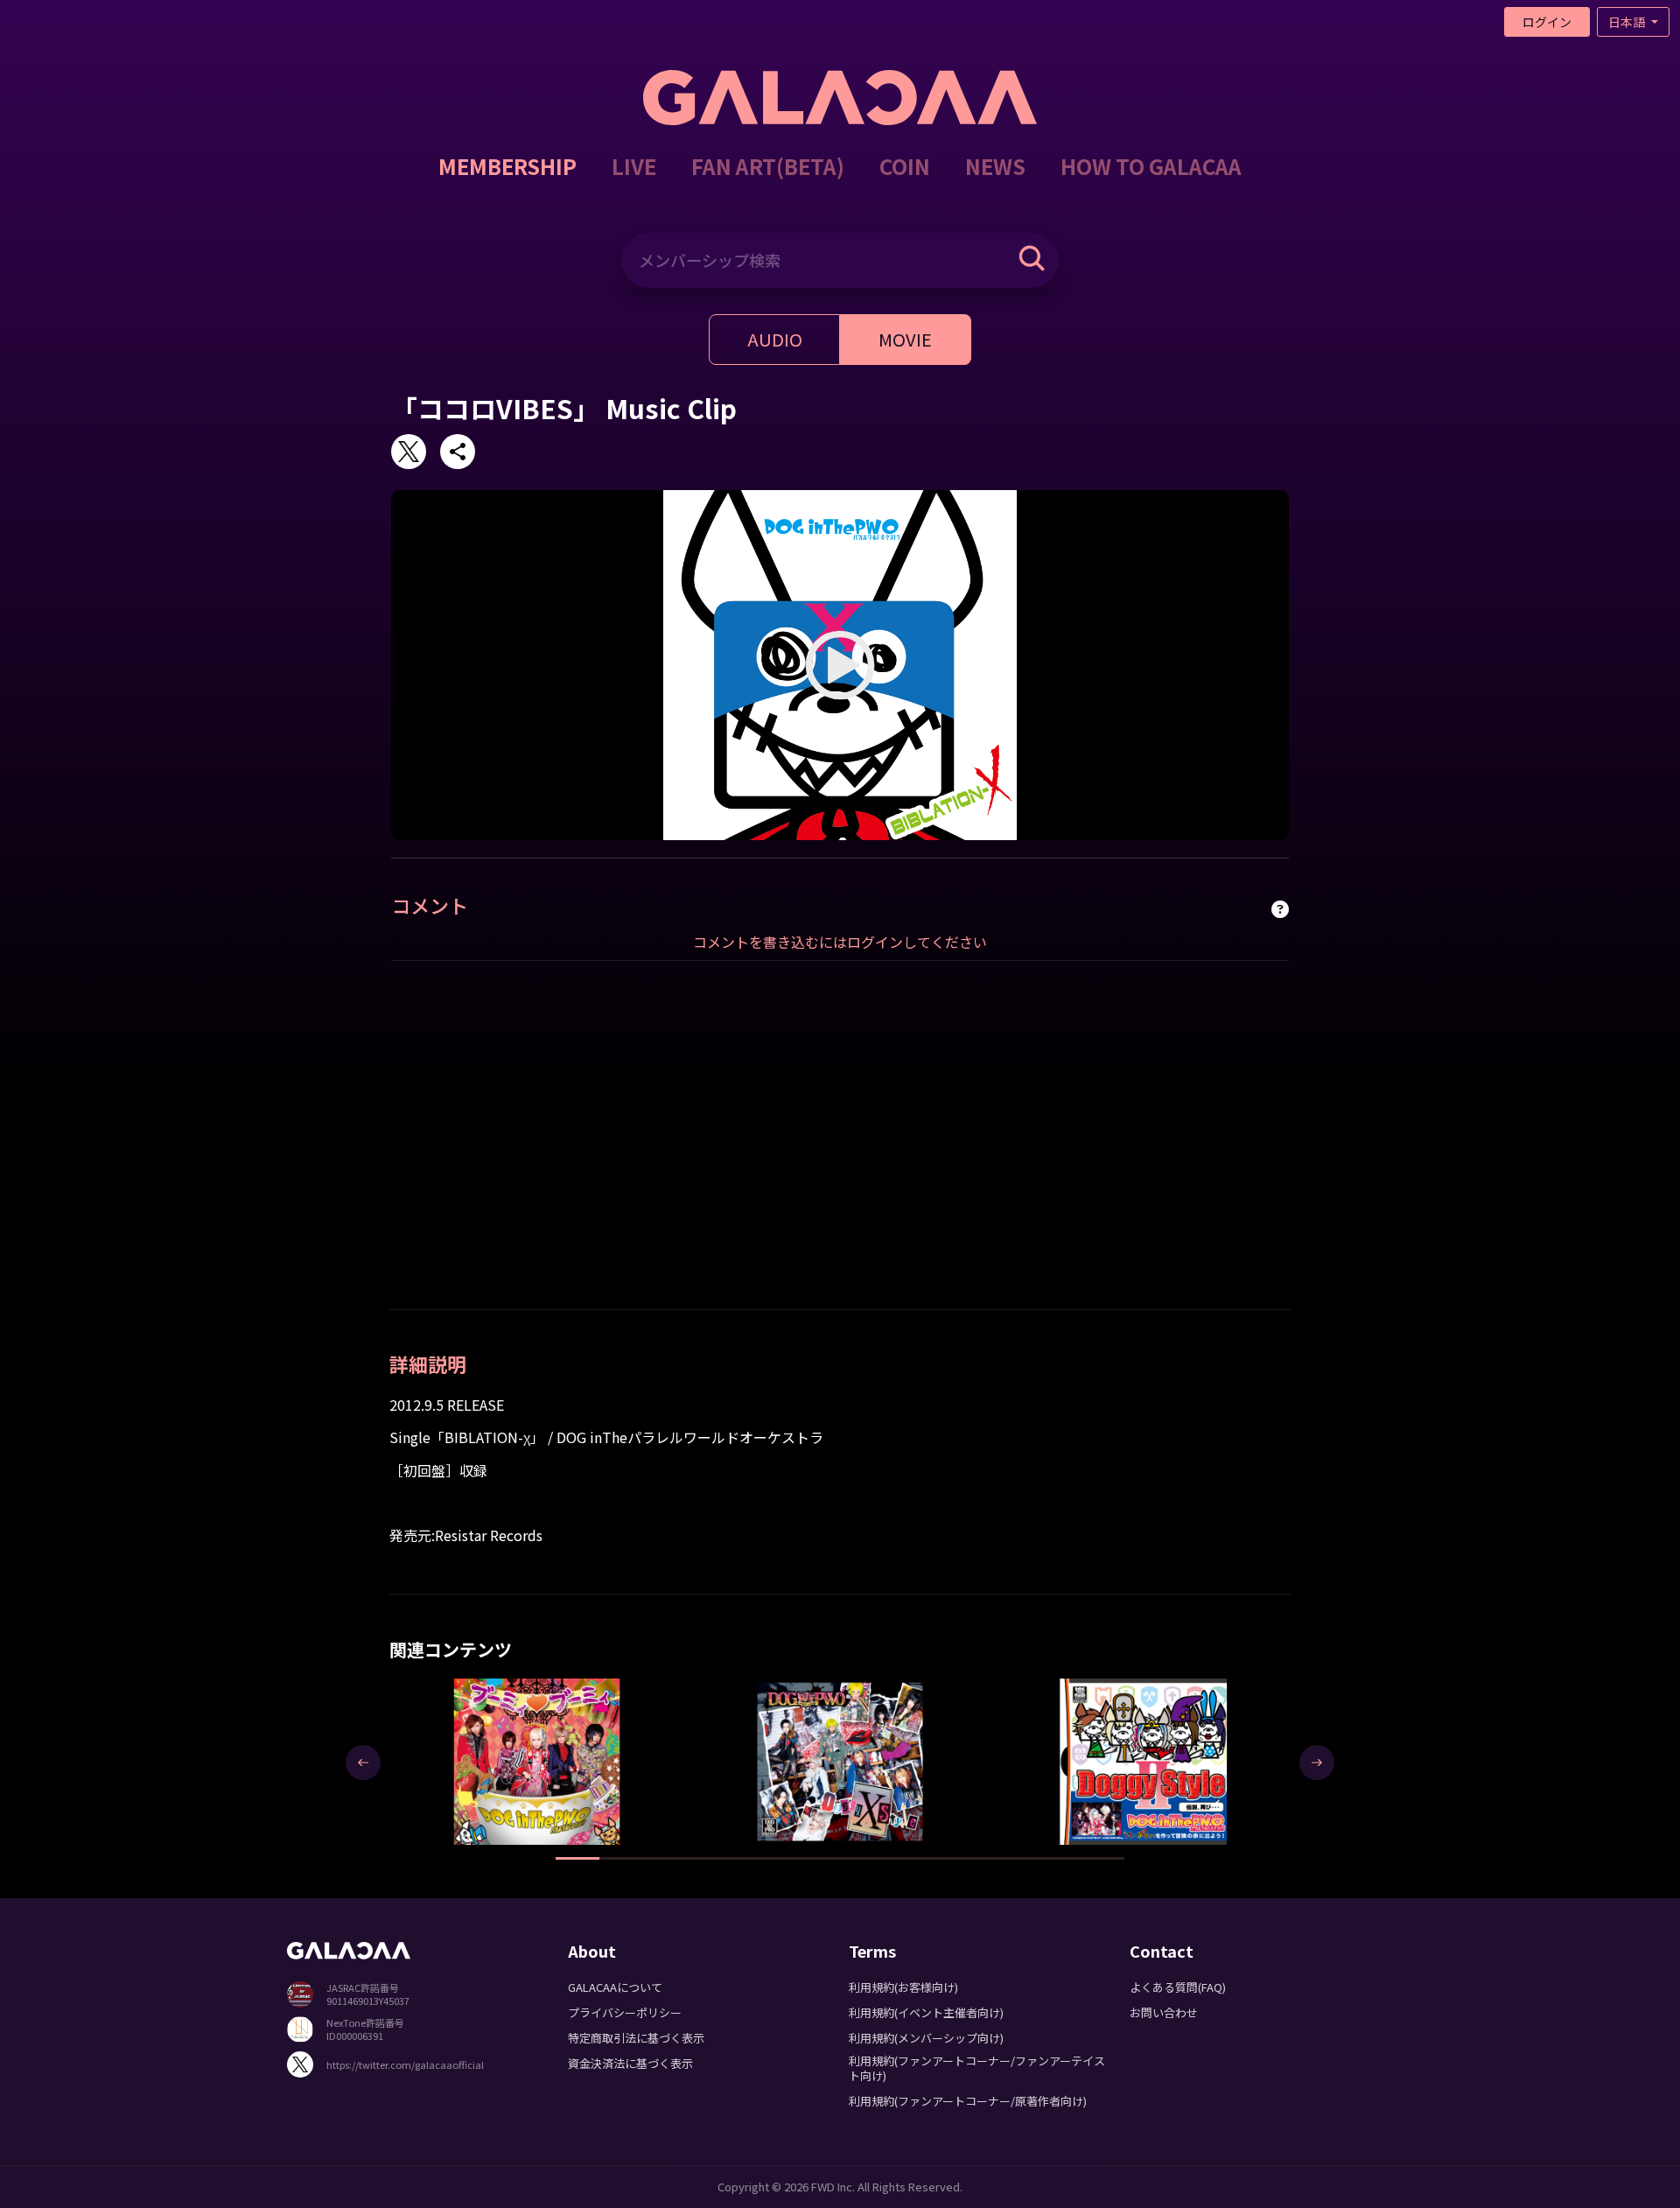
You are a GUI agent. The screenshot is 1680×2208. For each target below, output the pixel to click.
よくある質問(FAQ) (1178, 1987)
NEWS (995, 166)
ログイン (1547, 22)
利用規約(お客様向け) (903, 1987)
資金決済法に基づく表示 (630, 2063)
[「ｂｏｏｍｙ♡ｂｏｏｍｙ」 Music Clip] (537, 1761)
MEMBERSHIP (507, 166)
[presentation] (363, 1763)
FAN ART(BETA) (768, 166)
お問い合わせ (1164, 2012)
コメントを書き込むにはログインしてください (840, 942)
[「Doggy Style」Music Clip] (840, 1761)
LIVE (634, 166)
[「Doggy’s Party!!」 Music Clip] (1143, 1761)
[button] (577, 1858)
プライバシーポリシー (625, 2012)
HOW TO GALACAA (1151, 166)
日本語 (1628, 22)
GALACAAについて (615, 1987)
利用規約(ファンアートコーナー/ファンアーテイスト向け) (977, 2068)
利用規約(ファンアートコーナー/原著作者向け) (968, 2101)
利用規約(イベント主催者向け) (926, 2012)
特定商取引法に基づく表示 (636, 2038)
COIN (905, 166)
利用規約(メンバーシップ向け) (926, 2038)
